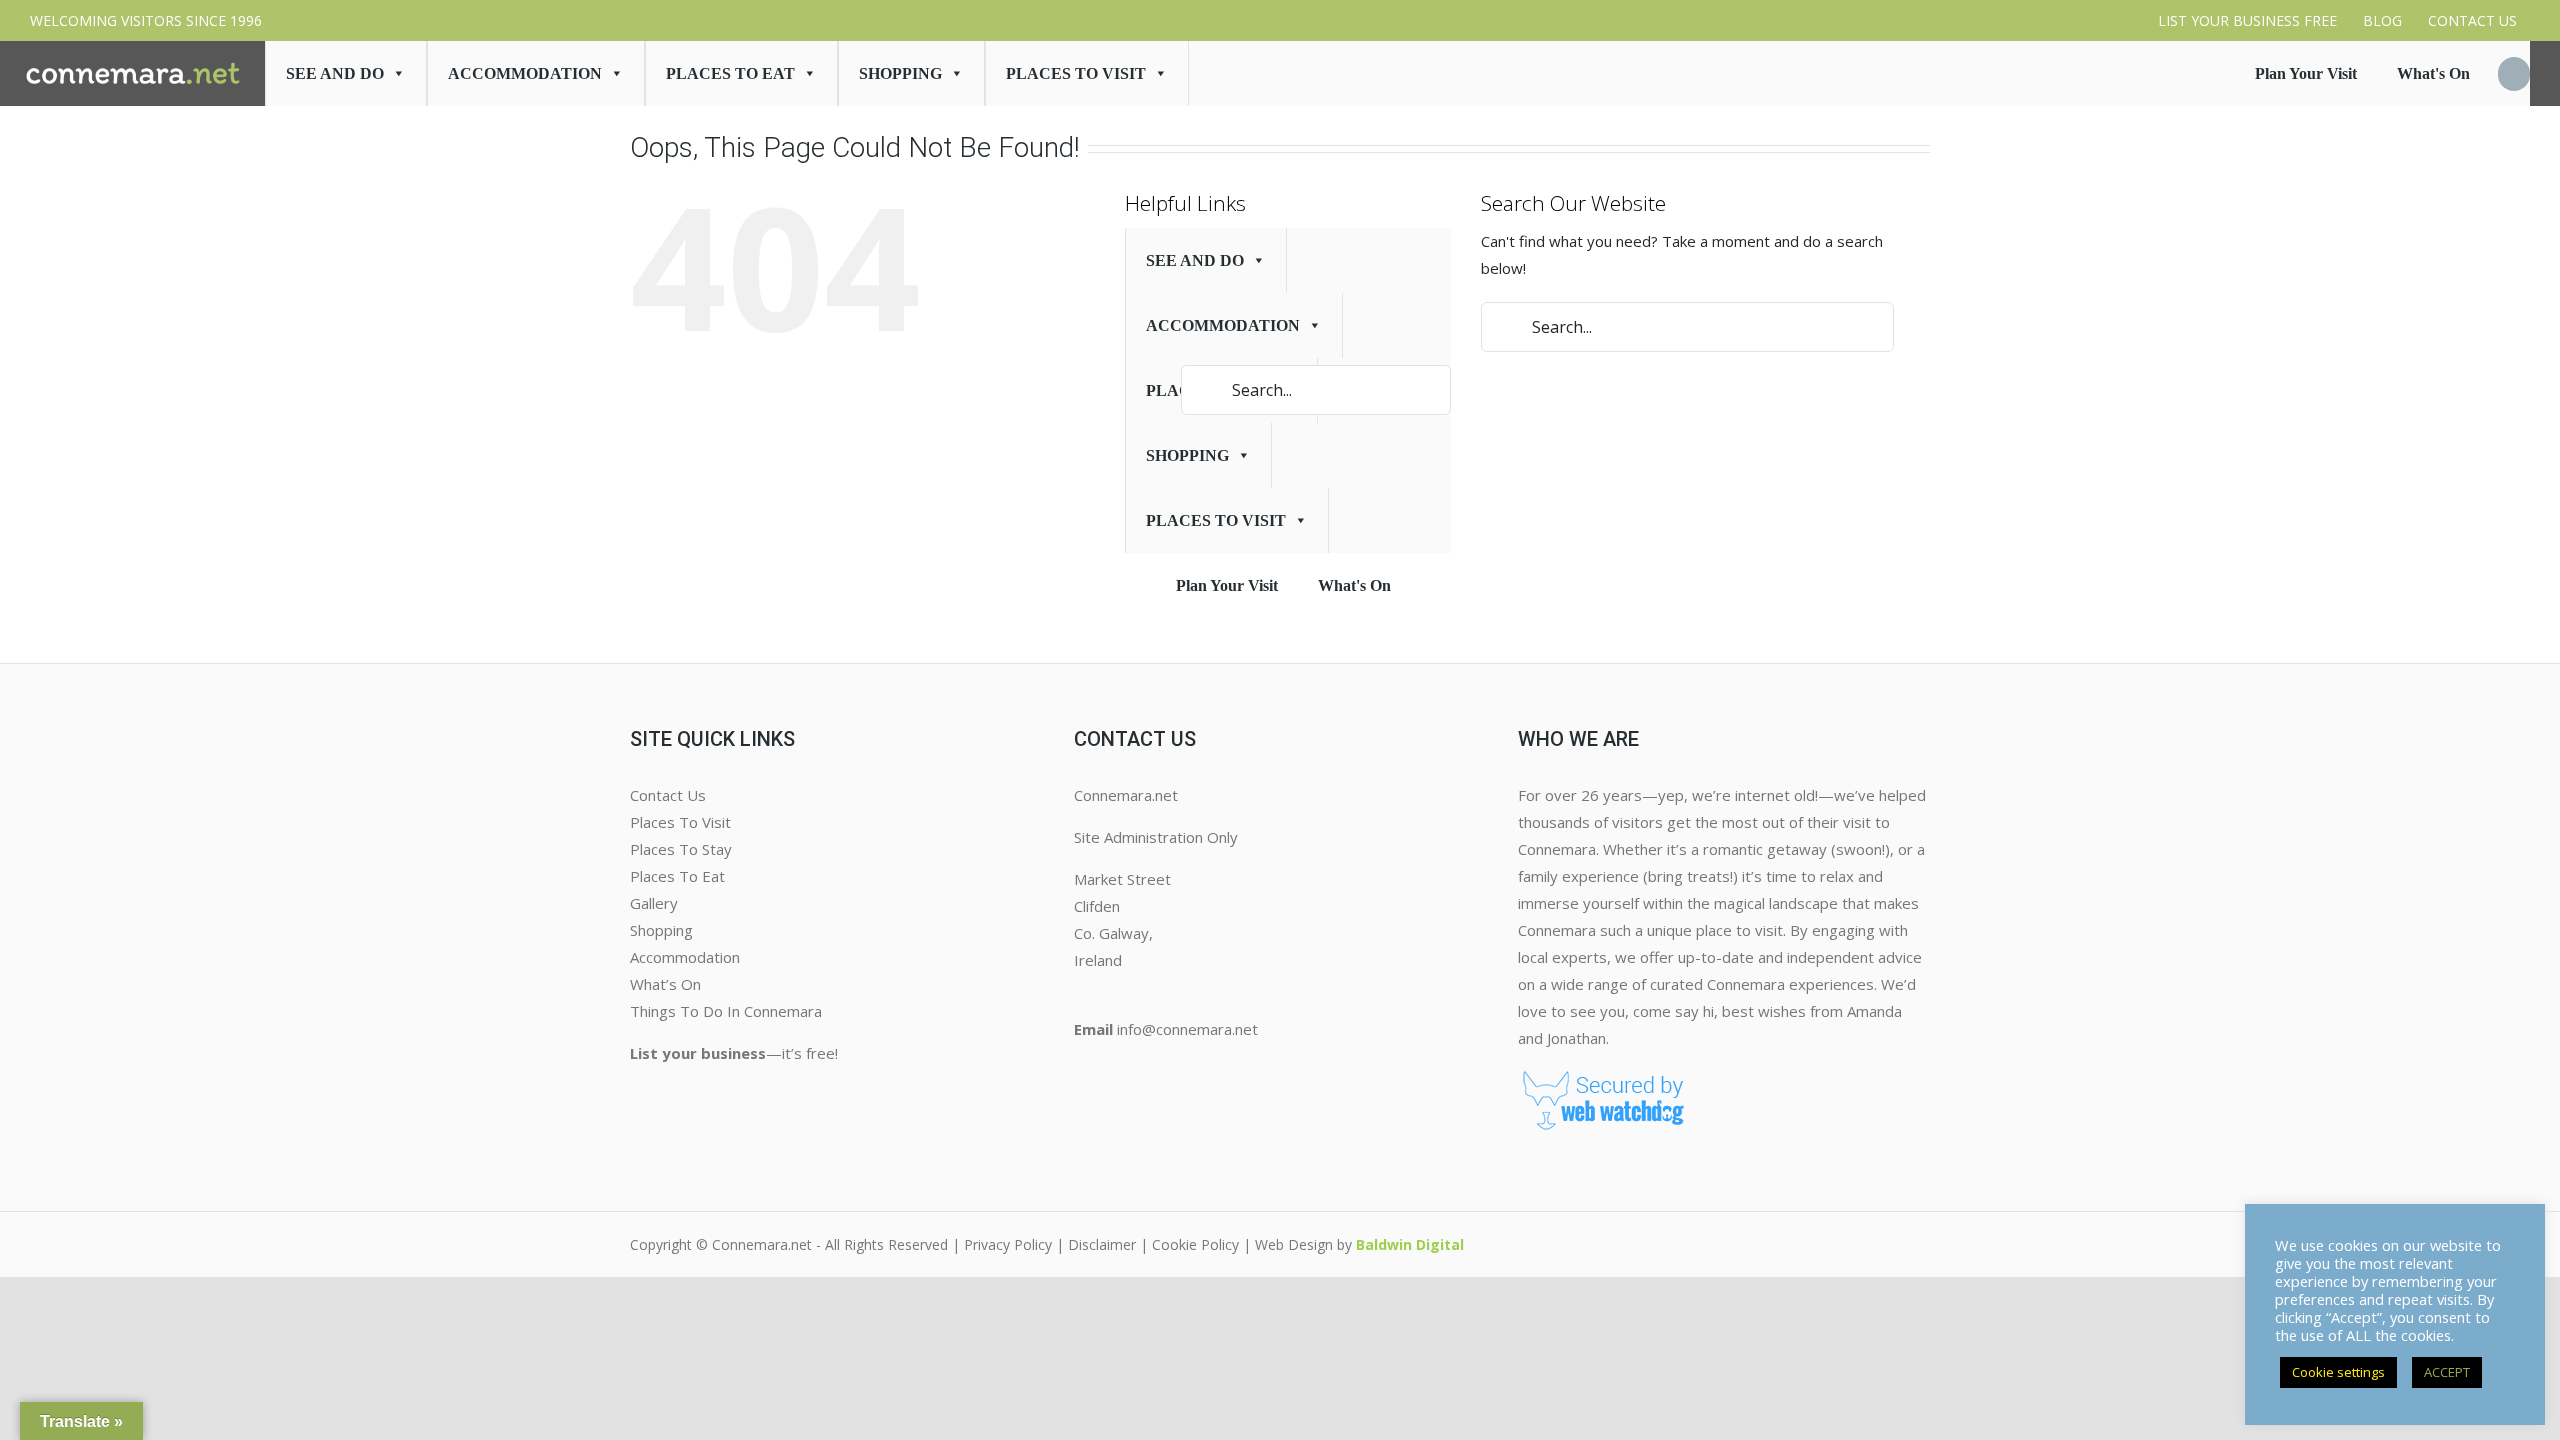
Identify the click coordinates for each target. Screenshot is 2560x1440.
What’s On (665, 984)
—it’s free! (734, 1053)
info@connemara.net (1187, 1029)
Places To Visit (680, 822)
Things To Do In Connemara (726, 1011)
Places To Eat (730, 73)
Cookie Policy (1195, 1244)
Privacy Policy (1008, 1244)
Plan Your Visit (2306, 73)
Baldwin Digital (1410, 1244)
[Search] (2514, 74)
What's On (2433, 73)
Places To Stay (681, 849)
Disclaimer (1102, 1244)
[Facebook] (1082, 1070)
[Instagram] (1098, 1070)
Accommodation (525, 73)
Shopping (900, 73)
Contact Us (668, 795)
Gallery (654, 903)
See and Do (335, 73)
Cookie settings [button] (2338, 1372)
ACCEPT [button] (2447, 1372)
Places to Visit (1076, 73)
